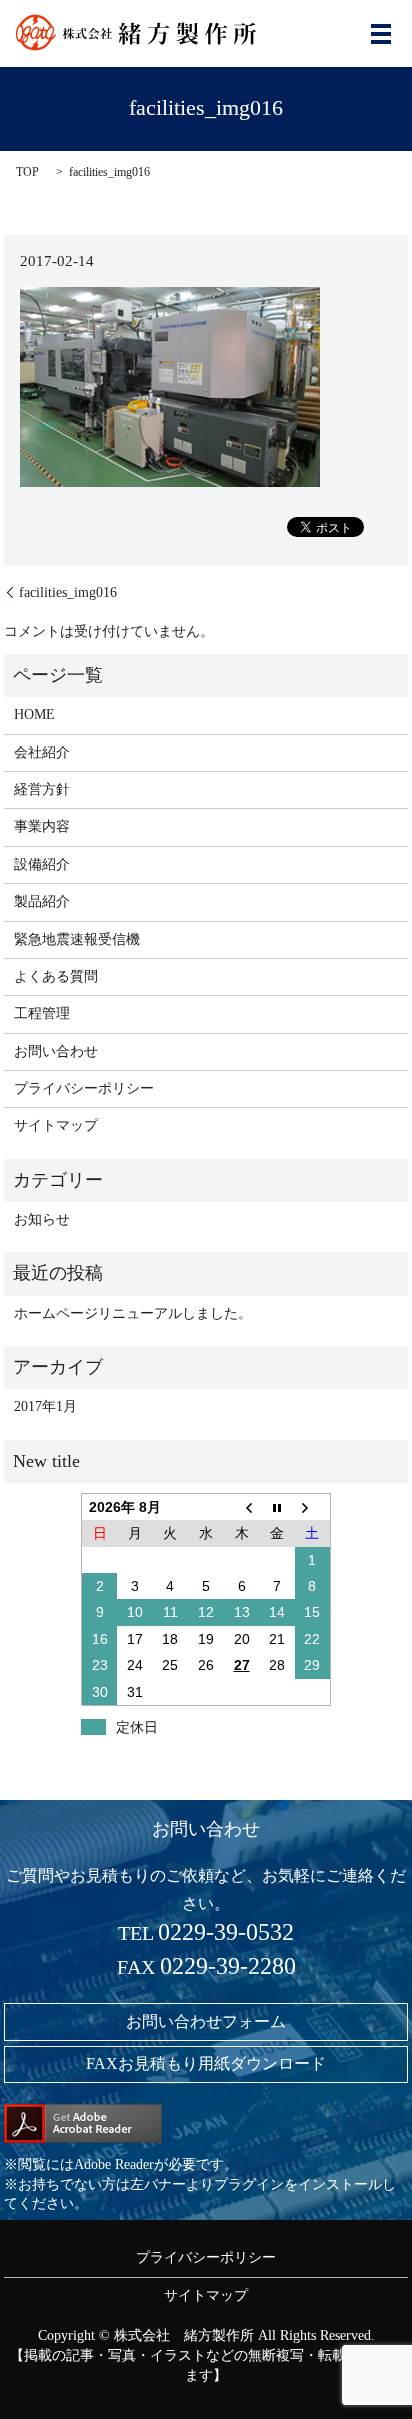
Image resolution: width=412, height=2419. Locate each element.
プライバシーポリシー (84, 1088)
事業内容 (42, 826)
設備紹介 (42, 864)
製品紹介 (42, 901)
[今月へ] (277, 1506)
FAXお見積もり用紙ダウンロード (206, 2063)
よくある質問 (56, 976)
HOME (34, 714)
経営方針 (42, 789)
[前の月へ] (242, 1506)
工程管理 (42, 1013)
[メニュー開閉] (381, 34)
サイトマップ (56, 1125)
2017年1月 (45, 1406)
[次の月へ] (313, 1506)
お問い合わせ (56, 1051)
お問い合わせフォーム (206, 2021)
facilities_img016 (68, 592)
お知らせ (42, 1219)
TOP (27, 172)
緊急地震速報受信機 (77, 939)
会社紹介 (42, 752)
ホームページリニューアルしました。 (133, 1313)
